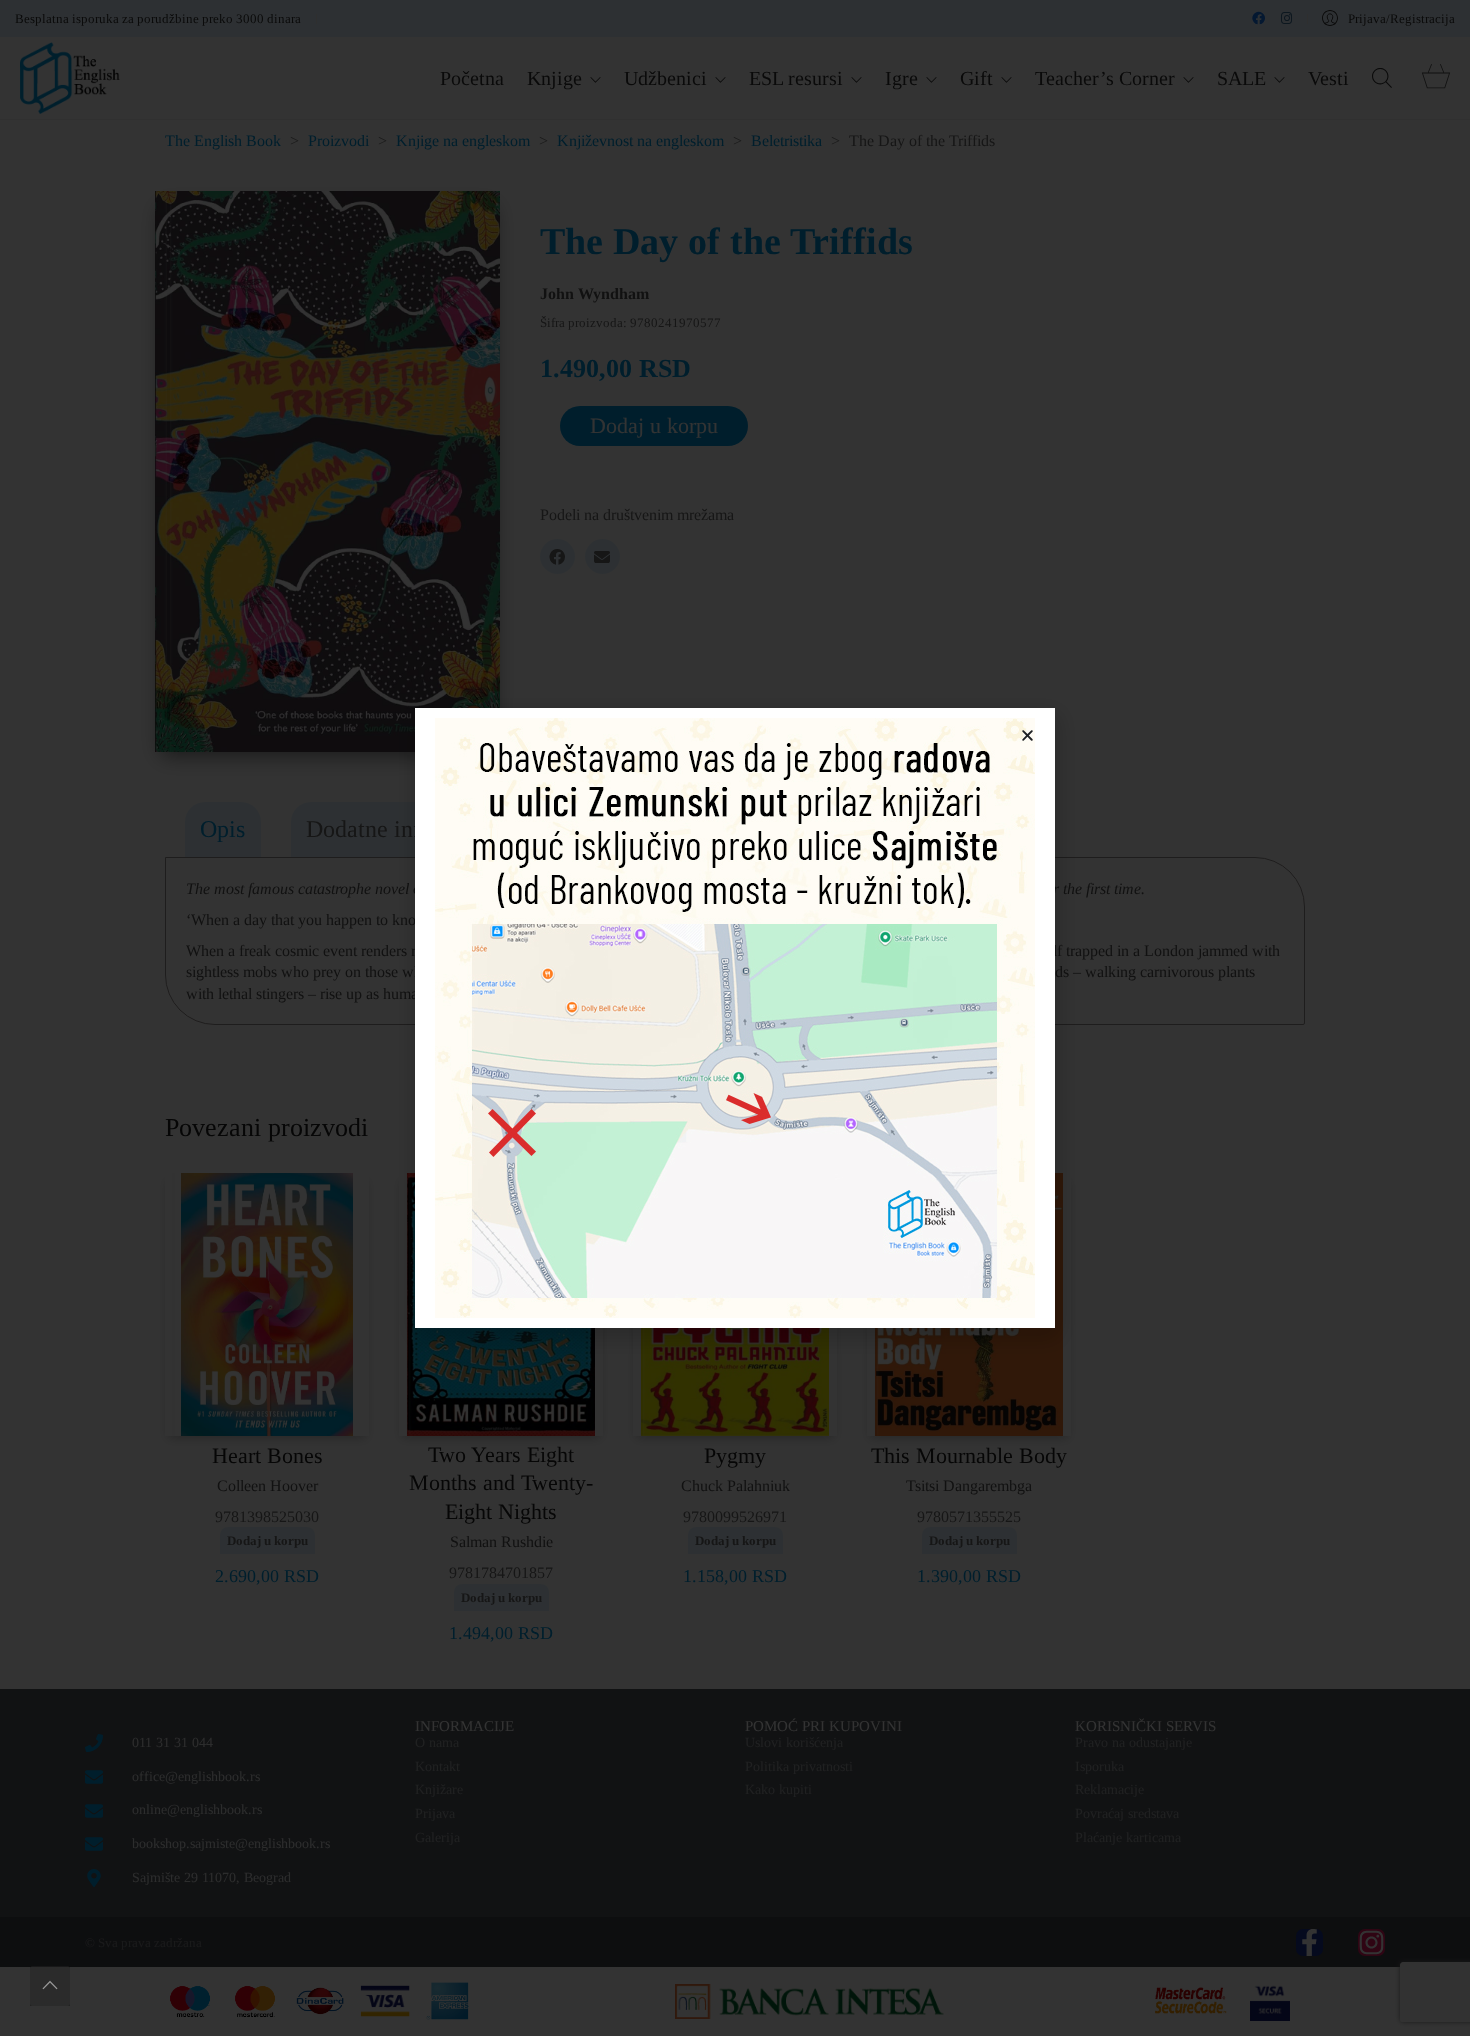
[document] (735, 1018)
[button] (1027, 735)
